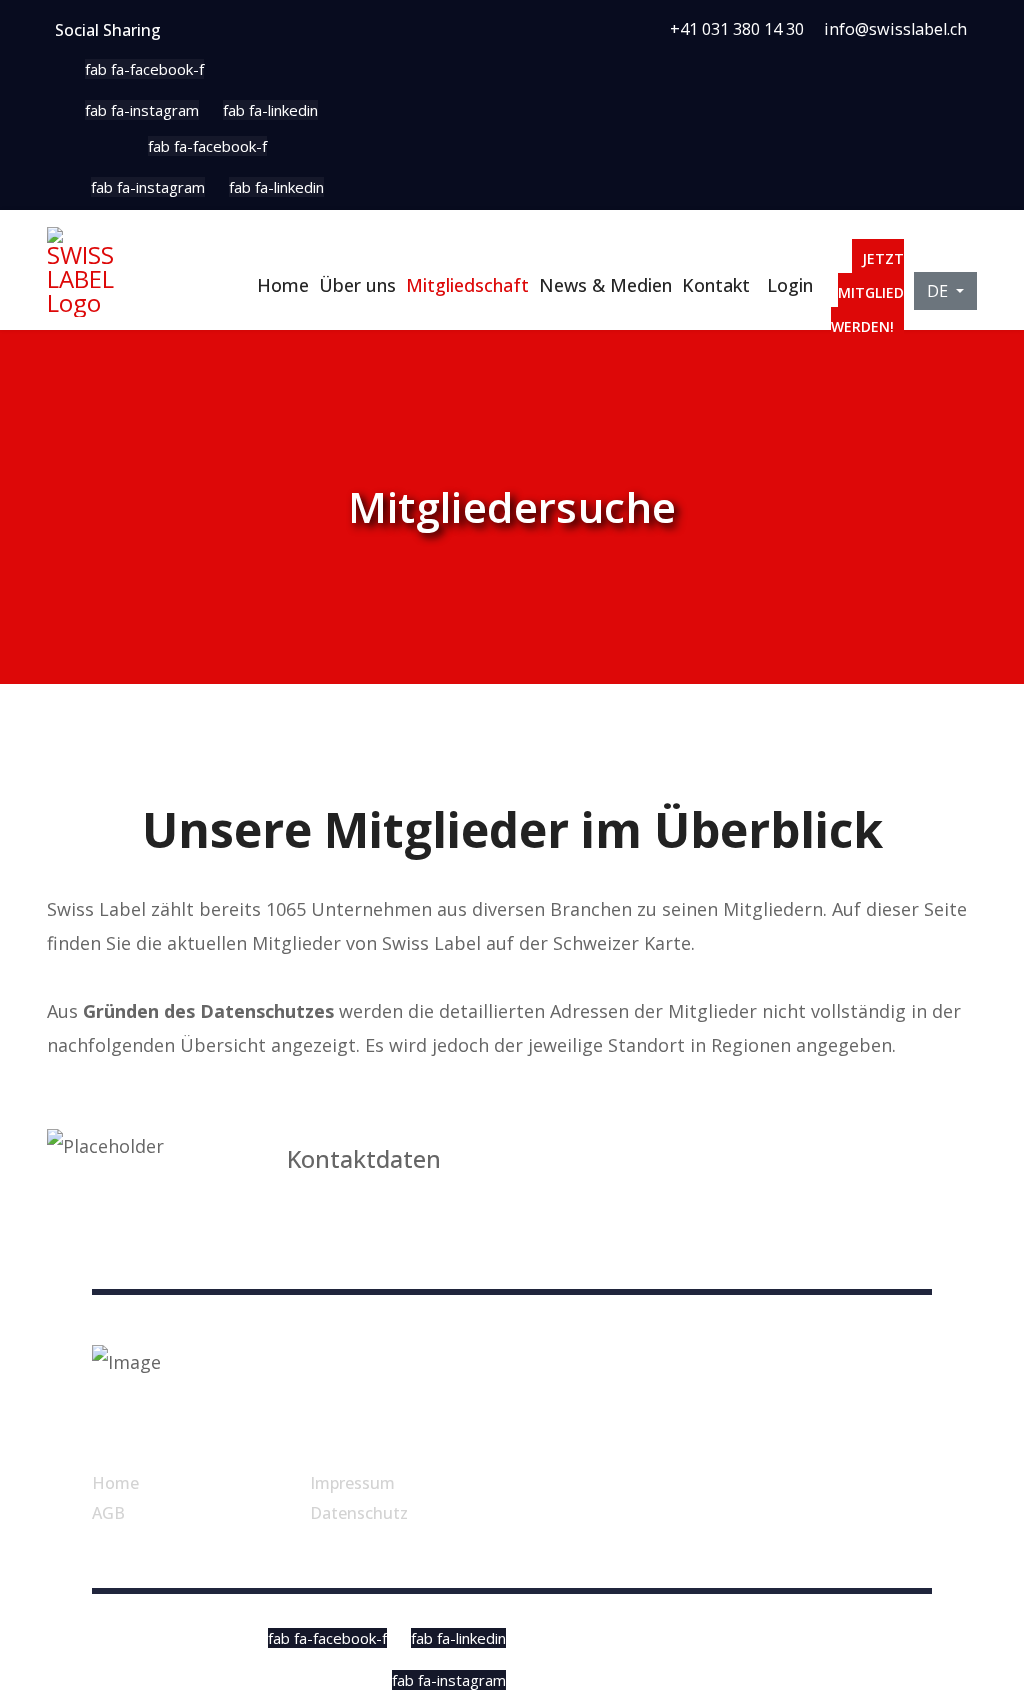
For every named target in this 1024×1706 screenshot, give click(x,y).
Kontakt (716, 285)
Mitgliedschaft (467, 285)
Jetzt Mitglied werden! (867, 292)
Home (283, 285)
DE (939, 291)
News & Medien (605, 285)
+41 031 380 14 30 (737, 29)
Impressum (352, 1483)
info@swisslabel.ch (895, 29)
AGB (108, 1513)
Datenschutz (359, 1513)
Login (790, 285)
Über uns (357, 285)
